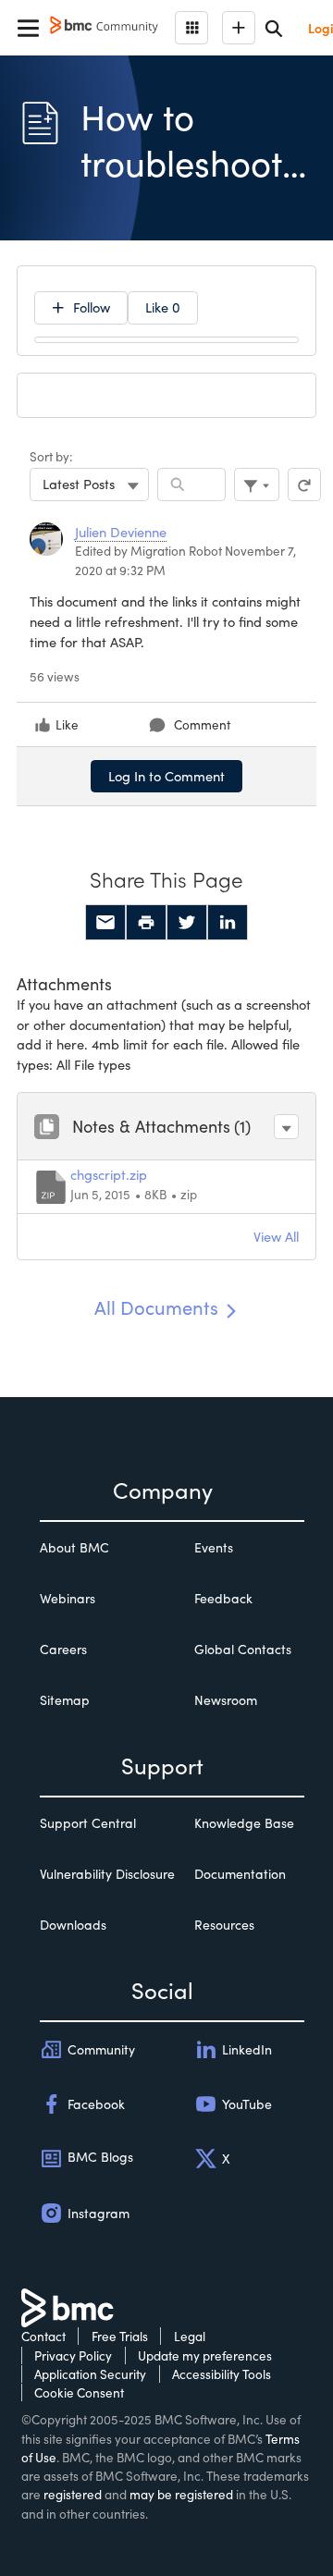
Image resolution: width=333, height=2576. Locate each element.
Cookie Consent (79, 2392)
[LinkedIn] (228, 923)
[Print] (146, 923)
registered (73, 2494)
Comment (202, 724)
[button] (286, 1127)
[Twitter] (187, 923)
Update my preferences (205, 2355)
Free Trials (120, 2336)
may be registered (181, 2494)
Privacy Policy (73, 2355)
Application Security (90, 2374)
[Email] (105, 923)
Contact (43, 2336)
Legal (190, 2336)
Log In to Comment (166, 776)
